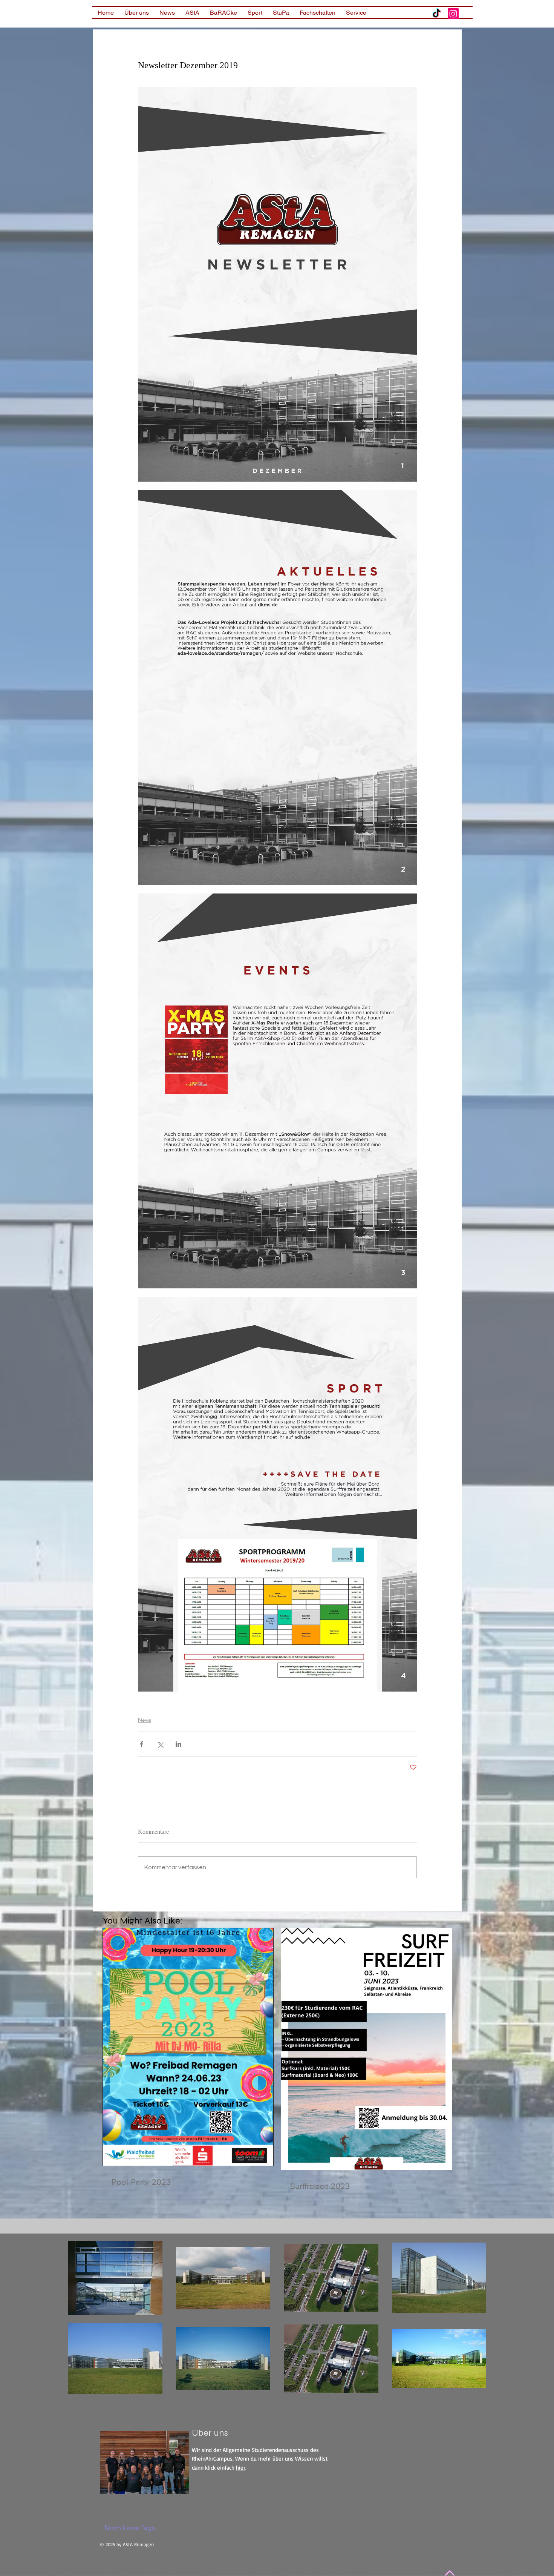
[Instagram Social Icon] (453, 14)
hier (241, 2468)
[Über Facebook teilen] (142, 1744)
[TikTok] (437, 14)
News (145, 1720)
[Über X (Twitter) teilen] (160, 1744)
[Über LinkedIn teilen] (178, 1744)
